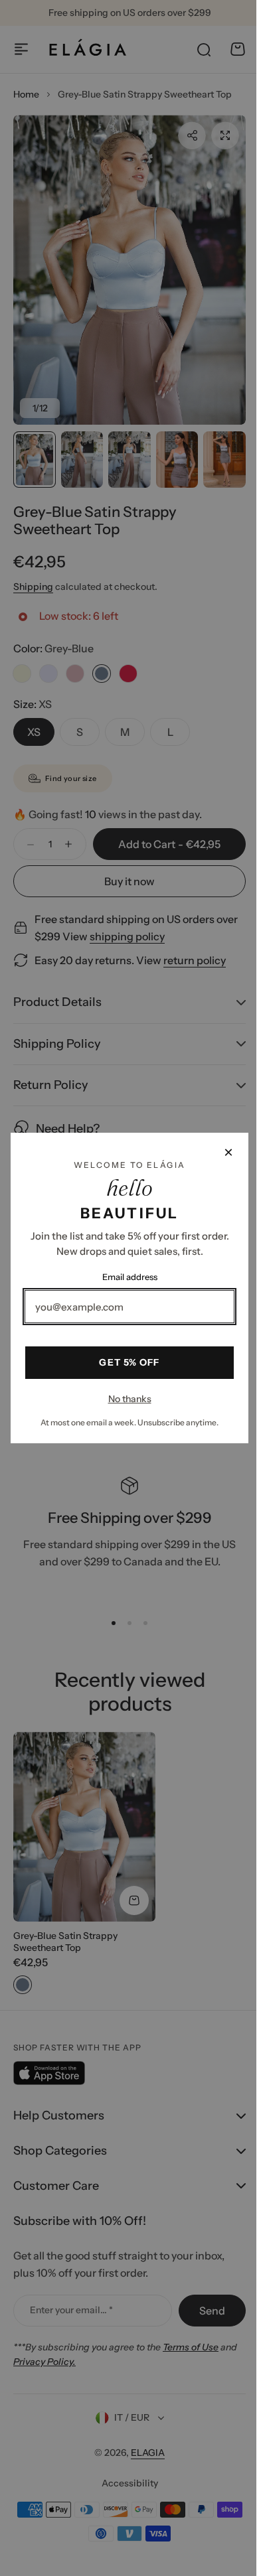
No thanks (125, 1399)
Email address (125, 1277)
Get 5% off (125, 1362)
